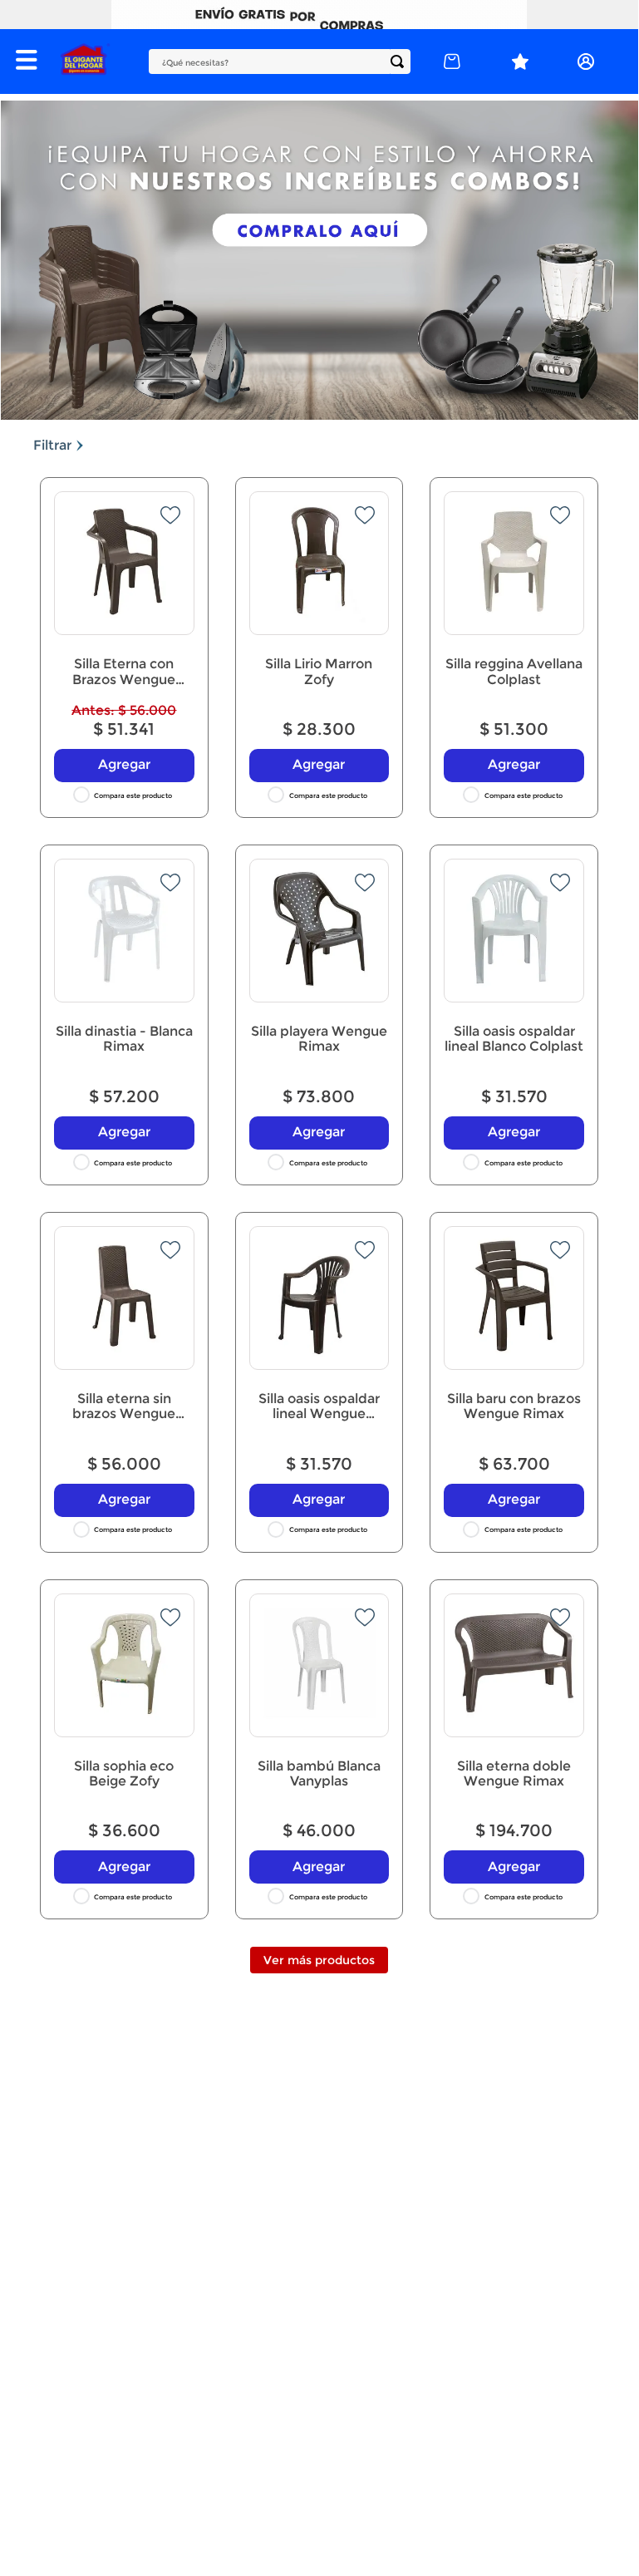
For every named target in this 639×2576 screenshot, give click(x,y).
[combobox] (280, 62)
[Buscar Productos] (401, 62)
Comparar (134, 796)
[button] (30, 62)
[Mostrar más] (319, 1960)
